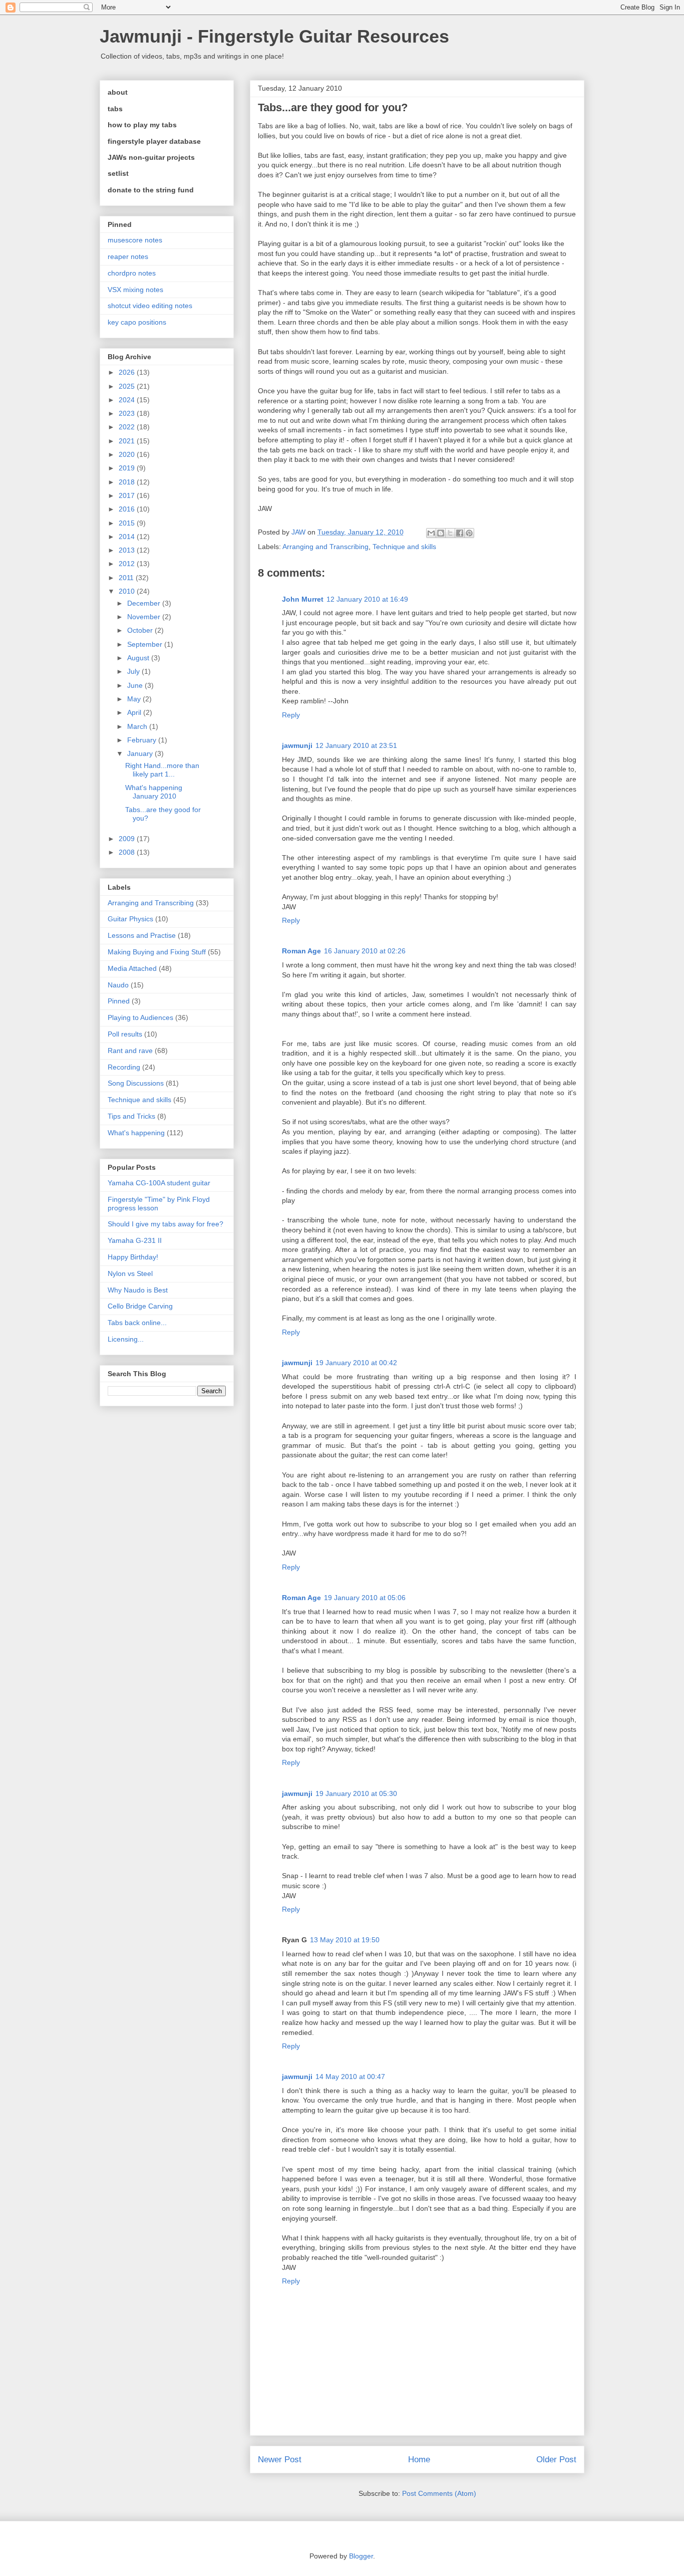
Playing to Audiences (140, 1017)
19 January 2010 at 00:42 (356, 1363)
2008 (128, 852)
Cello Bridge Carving (140, 1306)
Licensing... (126, 1339)
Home (419, 2460)
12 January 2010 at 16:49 (367, 599)
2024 (128, 400)
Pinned (119, 1001)
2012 (128, 564)
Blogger (361, 2556)
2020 (128, 454)
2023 (128, 413)
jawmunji (297, 745)
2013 (128, 550)
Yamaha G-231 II (135, 1240)
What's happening (136, 1133)
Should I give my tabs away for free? (165, 1224)
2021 (128, 441)
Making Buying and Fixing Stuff (157, 952)
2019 (128, 468)
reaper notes (128, 256)
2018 (128, 482)
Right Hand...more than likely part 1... (162, 770)
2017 (128, 495)
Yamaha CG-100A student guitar (159, 1183)
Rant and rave (130, 1051)
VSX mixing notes (135, 290)
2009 (128, 839)
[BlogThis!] (441, 533)
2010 (128, 591)
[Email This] (431, 533)
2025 (128, 386)
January (141, 753)
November (145, 617)
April (135, 712)
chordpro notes (132, 273)
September (146, 644)
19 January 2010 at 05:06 (365, 1598)
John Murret (303, 599)
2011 (127, 578)
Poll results (125, 1034)
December (145, 603)
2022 (128, 427)
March (138, 726)
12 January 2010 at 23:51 (356, 745)
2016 (128, 509)
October (141, 630)
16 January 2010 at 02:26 (365, 951)
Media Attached (132, 968)
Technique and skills (404, 547)
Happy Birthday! (133, 1257)
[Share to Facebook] (460, 533)
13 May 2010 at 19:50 (345, 1940)
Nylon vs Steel (130, 1273)
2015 (128, 523)
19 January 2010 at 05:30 (356, 1793)
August (139, 658)
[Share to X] (450, 533)
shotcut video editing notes (150, 306)
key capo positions (137, 322)
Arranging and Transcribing (325, 547)
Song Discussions (136, 1083)
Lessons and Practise (142, 935)
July (134, 671)
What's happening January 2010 (154, 792)
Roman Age (301, 951)
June (136, 685)
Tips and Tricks (131, 1116)
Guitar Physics (130, 919)
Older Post (556, 2460)
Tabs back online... (137, 1323)
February (143, 740)
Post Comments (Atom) (439, 2493)
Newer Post (280, 2460)
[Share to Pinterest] (469, 533)
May (135, 699)
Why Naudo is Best (138, 1290)
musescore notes (135, 240)
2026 (128, 372)
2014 (128, 537)
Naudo (118, 985)
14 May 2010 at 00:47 (350, 2077)
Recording (124, 1067)
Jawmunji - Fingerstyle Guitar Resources (274, 36)
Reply (291, 715)
